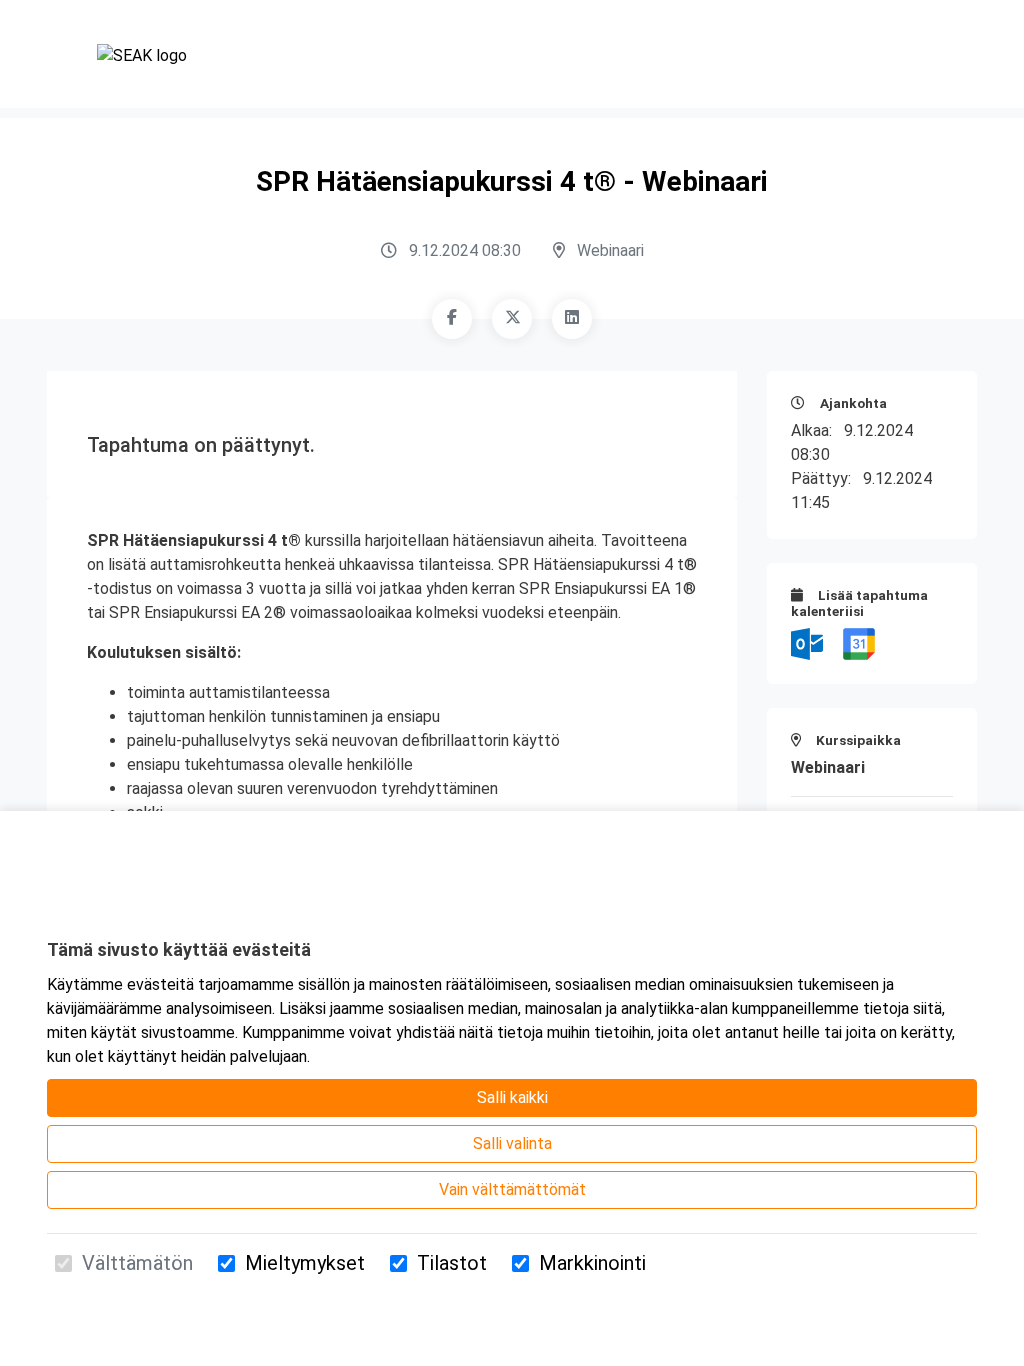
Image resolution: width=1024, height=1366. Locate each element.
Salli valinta (512, 1143)
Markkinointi (592, 1263)
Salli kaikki (512, 1097)
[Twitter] (512, 319)
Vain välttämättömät (512, 1189)
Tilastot (452, 1263)
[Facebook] (452, 319)
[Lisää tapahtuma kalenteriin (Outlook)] (809, 642)
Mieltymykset (305, 1263)
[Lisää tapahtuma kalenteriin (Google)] (859, 642)
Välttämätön (137, 1263)
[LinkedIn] (572, 319)
